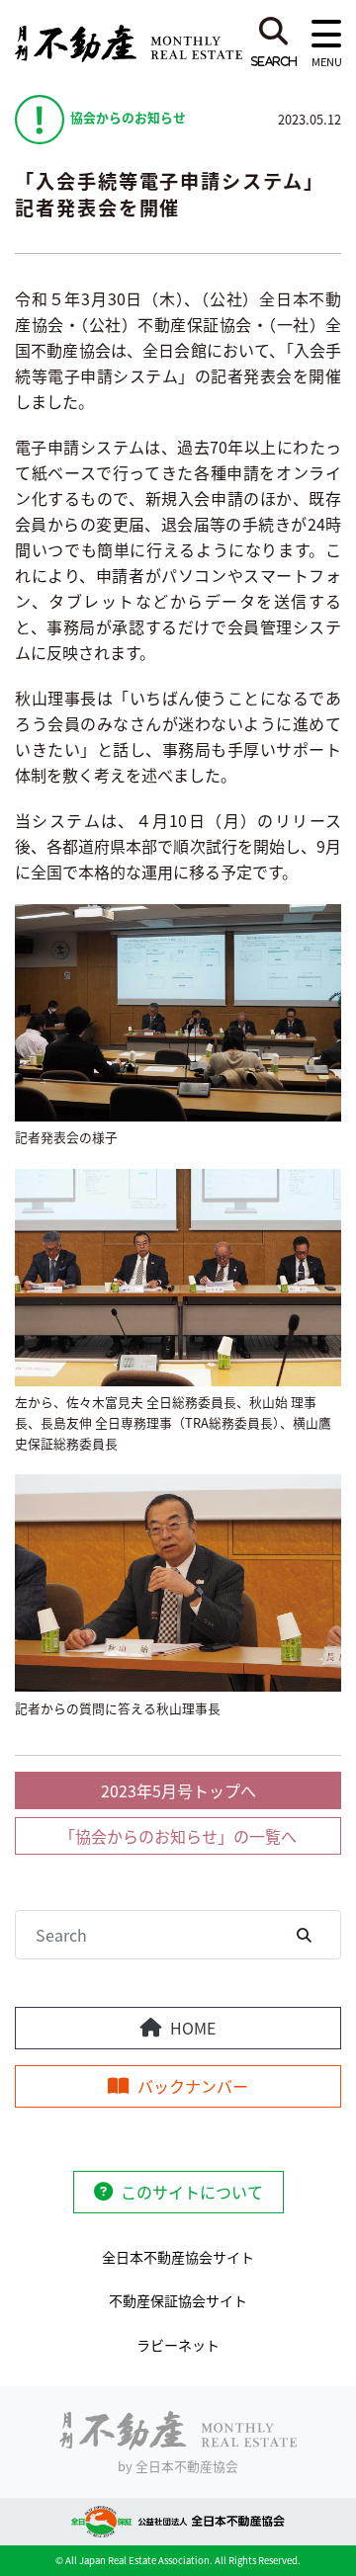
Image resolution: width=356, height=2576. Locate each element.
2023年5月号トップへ (178, 1790)
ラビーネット (178, 2345)
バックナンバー (193, 2086)
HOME (193, 2028)
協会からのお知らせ (128, 117)
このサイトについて (192, 2192)
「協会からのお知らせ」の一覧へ (178, 1836)
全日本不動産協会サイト (178, 2257)
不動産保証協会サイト (178, 2300)
